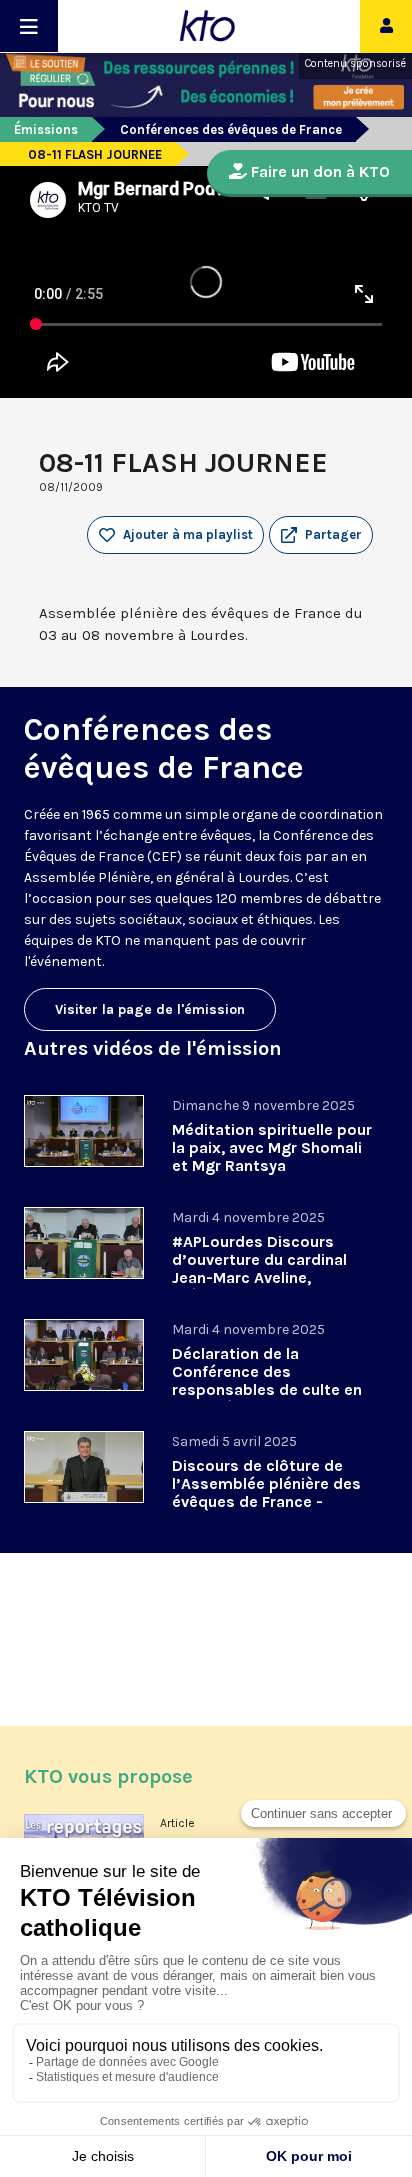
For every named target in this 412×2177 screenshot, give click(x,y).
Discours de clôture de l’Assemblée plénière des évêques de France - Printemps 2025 (266, 1492)
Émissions (46, 129)
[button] (321, 535)
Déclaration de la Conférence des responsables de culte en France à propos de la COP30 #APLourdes (267, 1389)
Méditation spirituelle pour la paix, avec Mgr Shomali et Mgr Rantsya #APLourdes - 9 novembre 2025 (272, 1165)
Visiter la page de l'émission (150, 1009)
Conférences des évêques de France (231, 129)
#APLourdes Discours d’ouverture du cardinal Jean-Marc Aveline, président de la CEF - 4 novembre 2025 (259, 1277)
